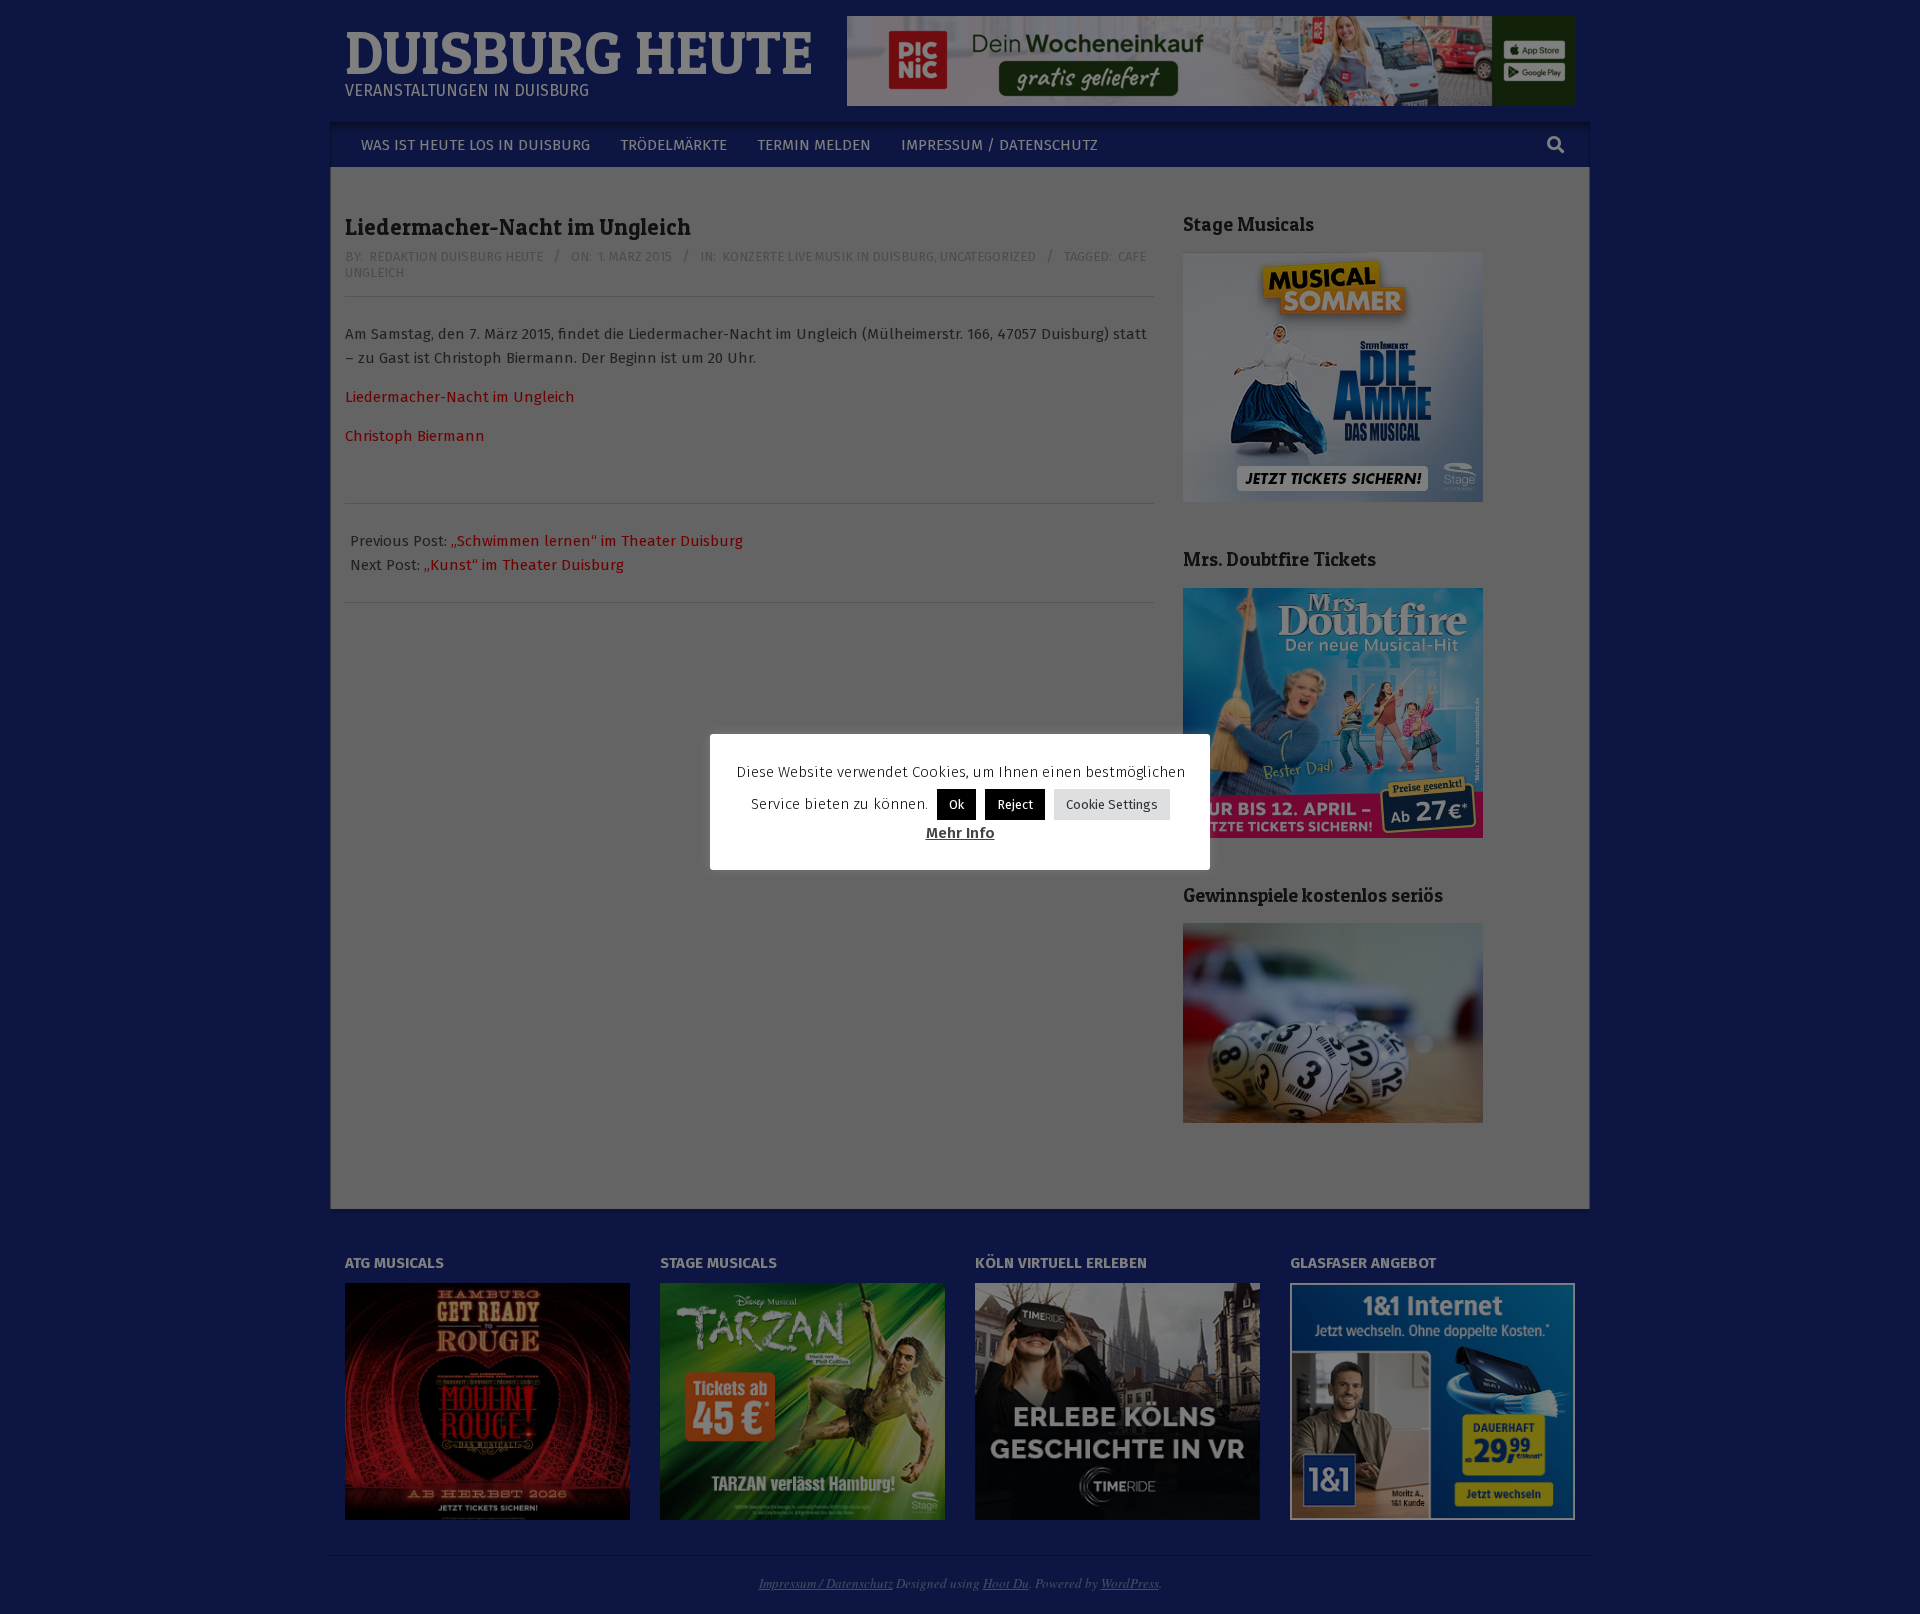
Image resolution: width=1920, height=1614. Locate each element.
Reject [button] (1015, 804)
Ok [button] (956, 804)
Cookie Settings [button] (1112, 804)
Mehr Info (960, 833)
